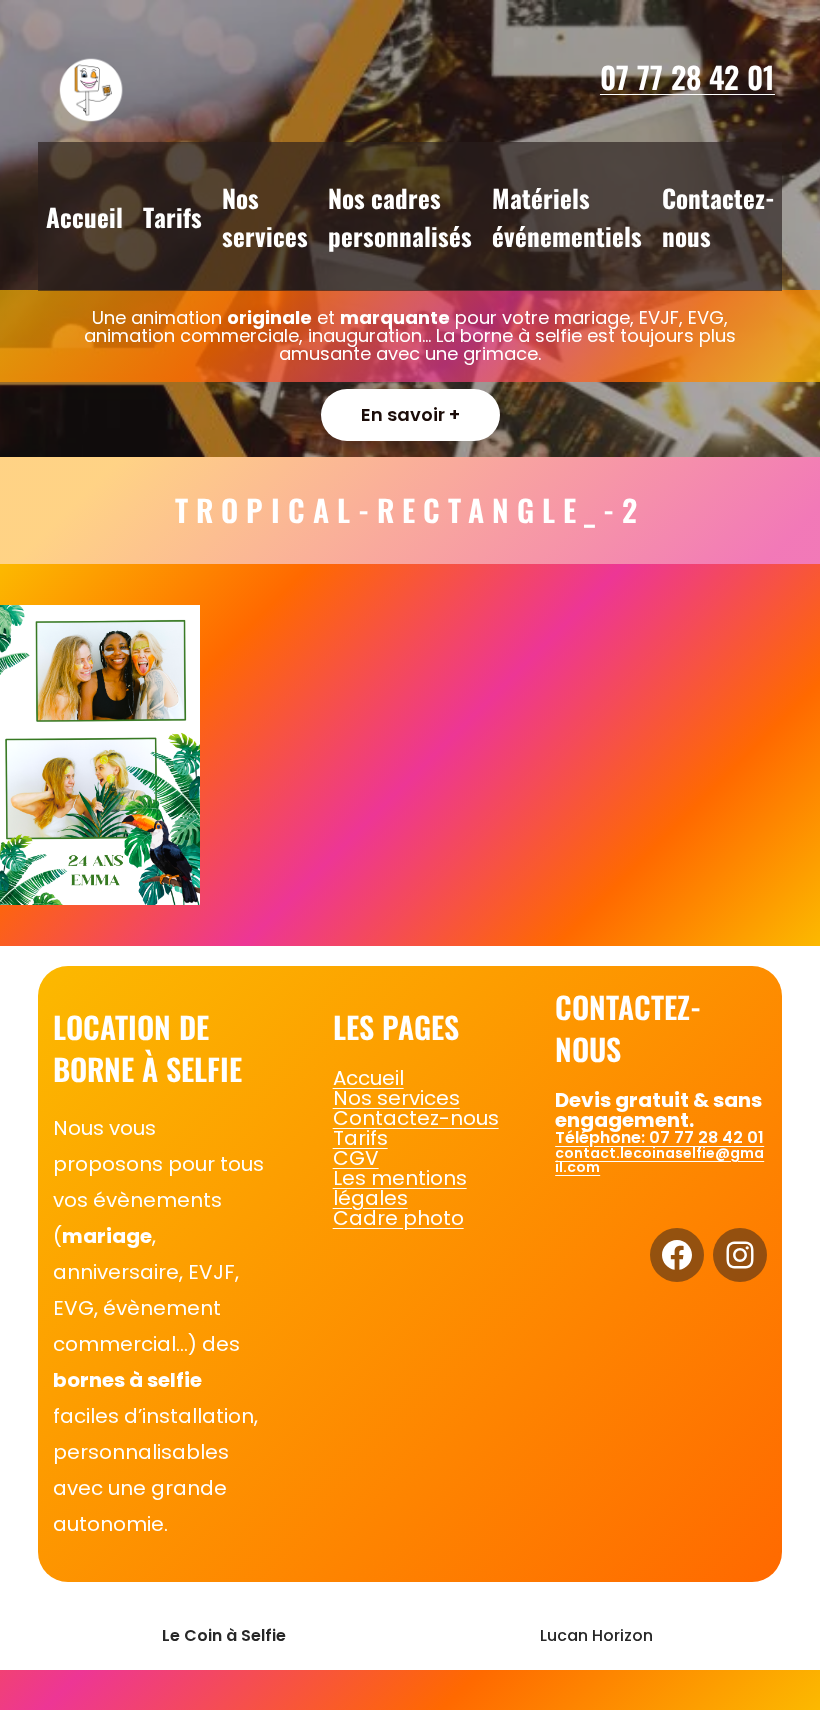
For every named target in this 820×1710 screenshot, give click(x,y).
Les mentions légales (400, 1188)
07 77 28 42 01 (687, 76)
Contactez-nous (416, 1118)
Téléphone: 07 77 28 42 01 (659, 1137)
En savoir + (410, 414)
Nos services (396, 1098)
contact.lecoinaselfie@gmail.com (659, 1160)
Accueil (368, 1078)
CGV (356, 1158)
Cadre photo (398, 1218)
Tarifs (360, 1138)
